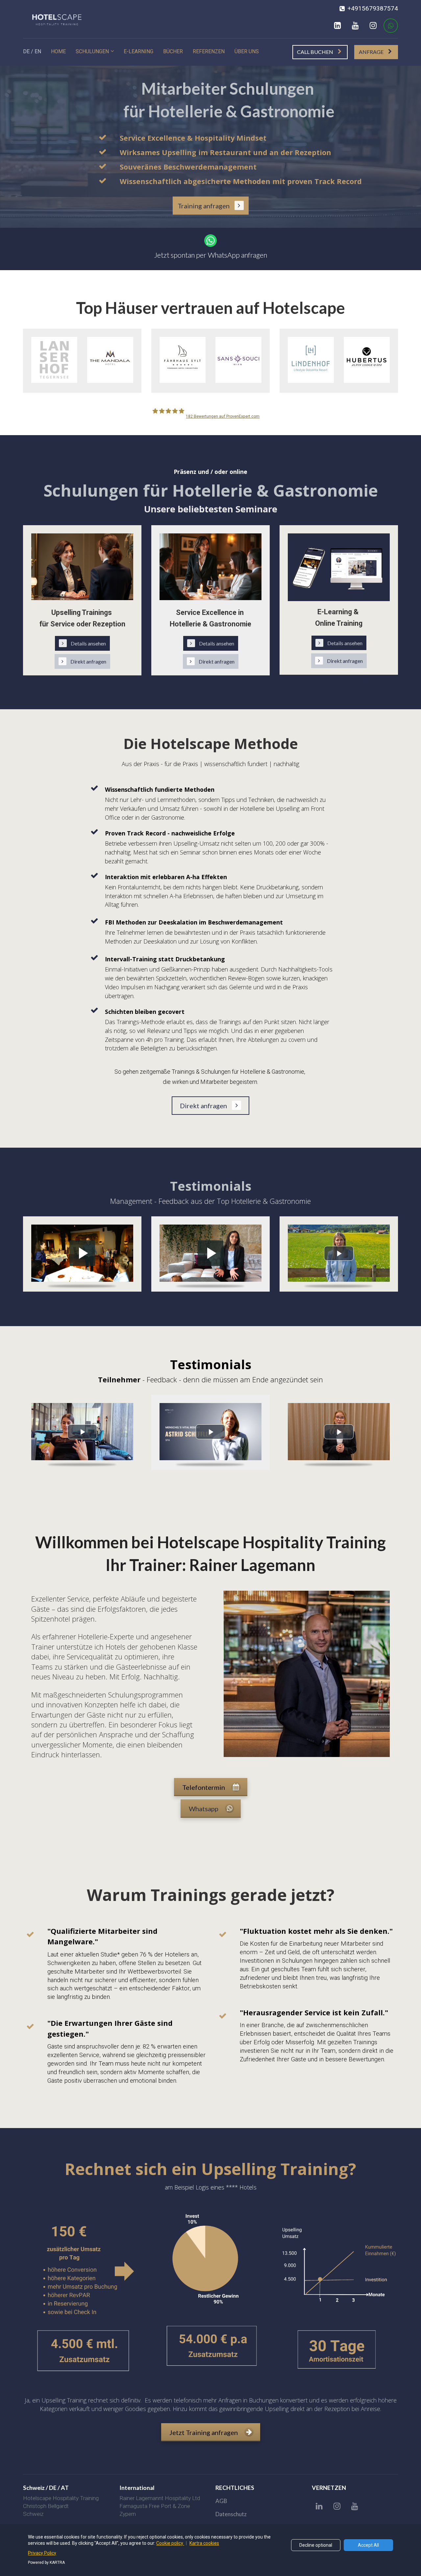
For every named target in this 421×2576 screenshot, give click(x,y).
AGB (221, 2501)
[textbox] (163, 2488)
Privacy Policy (42, 2553)
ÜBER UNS (247, 51)
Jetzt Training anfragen (204, 2432)
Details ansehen (88, 643)
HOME (58, 51)
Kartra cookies (204, 2543)
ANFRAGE (371, 52)
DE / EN (32, 51)
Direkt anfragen (88, 661)
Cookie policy (170, 2543)
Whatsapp (204, 1809)
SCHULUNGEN (92, 51)
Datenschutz (231, 2514)
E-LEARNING (138, 51)
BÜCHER (173, 51)
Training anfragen (204, 206)
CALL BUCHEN (315, 52)
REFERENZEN (209, 51)
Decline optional (316, 2545)
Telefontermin (204, 1787)
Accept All (368, 2545)
